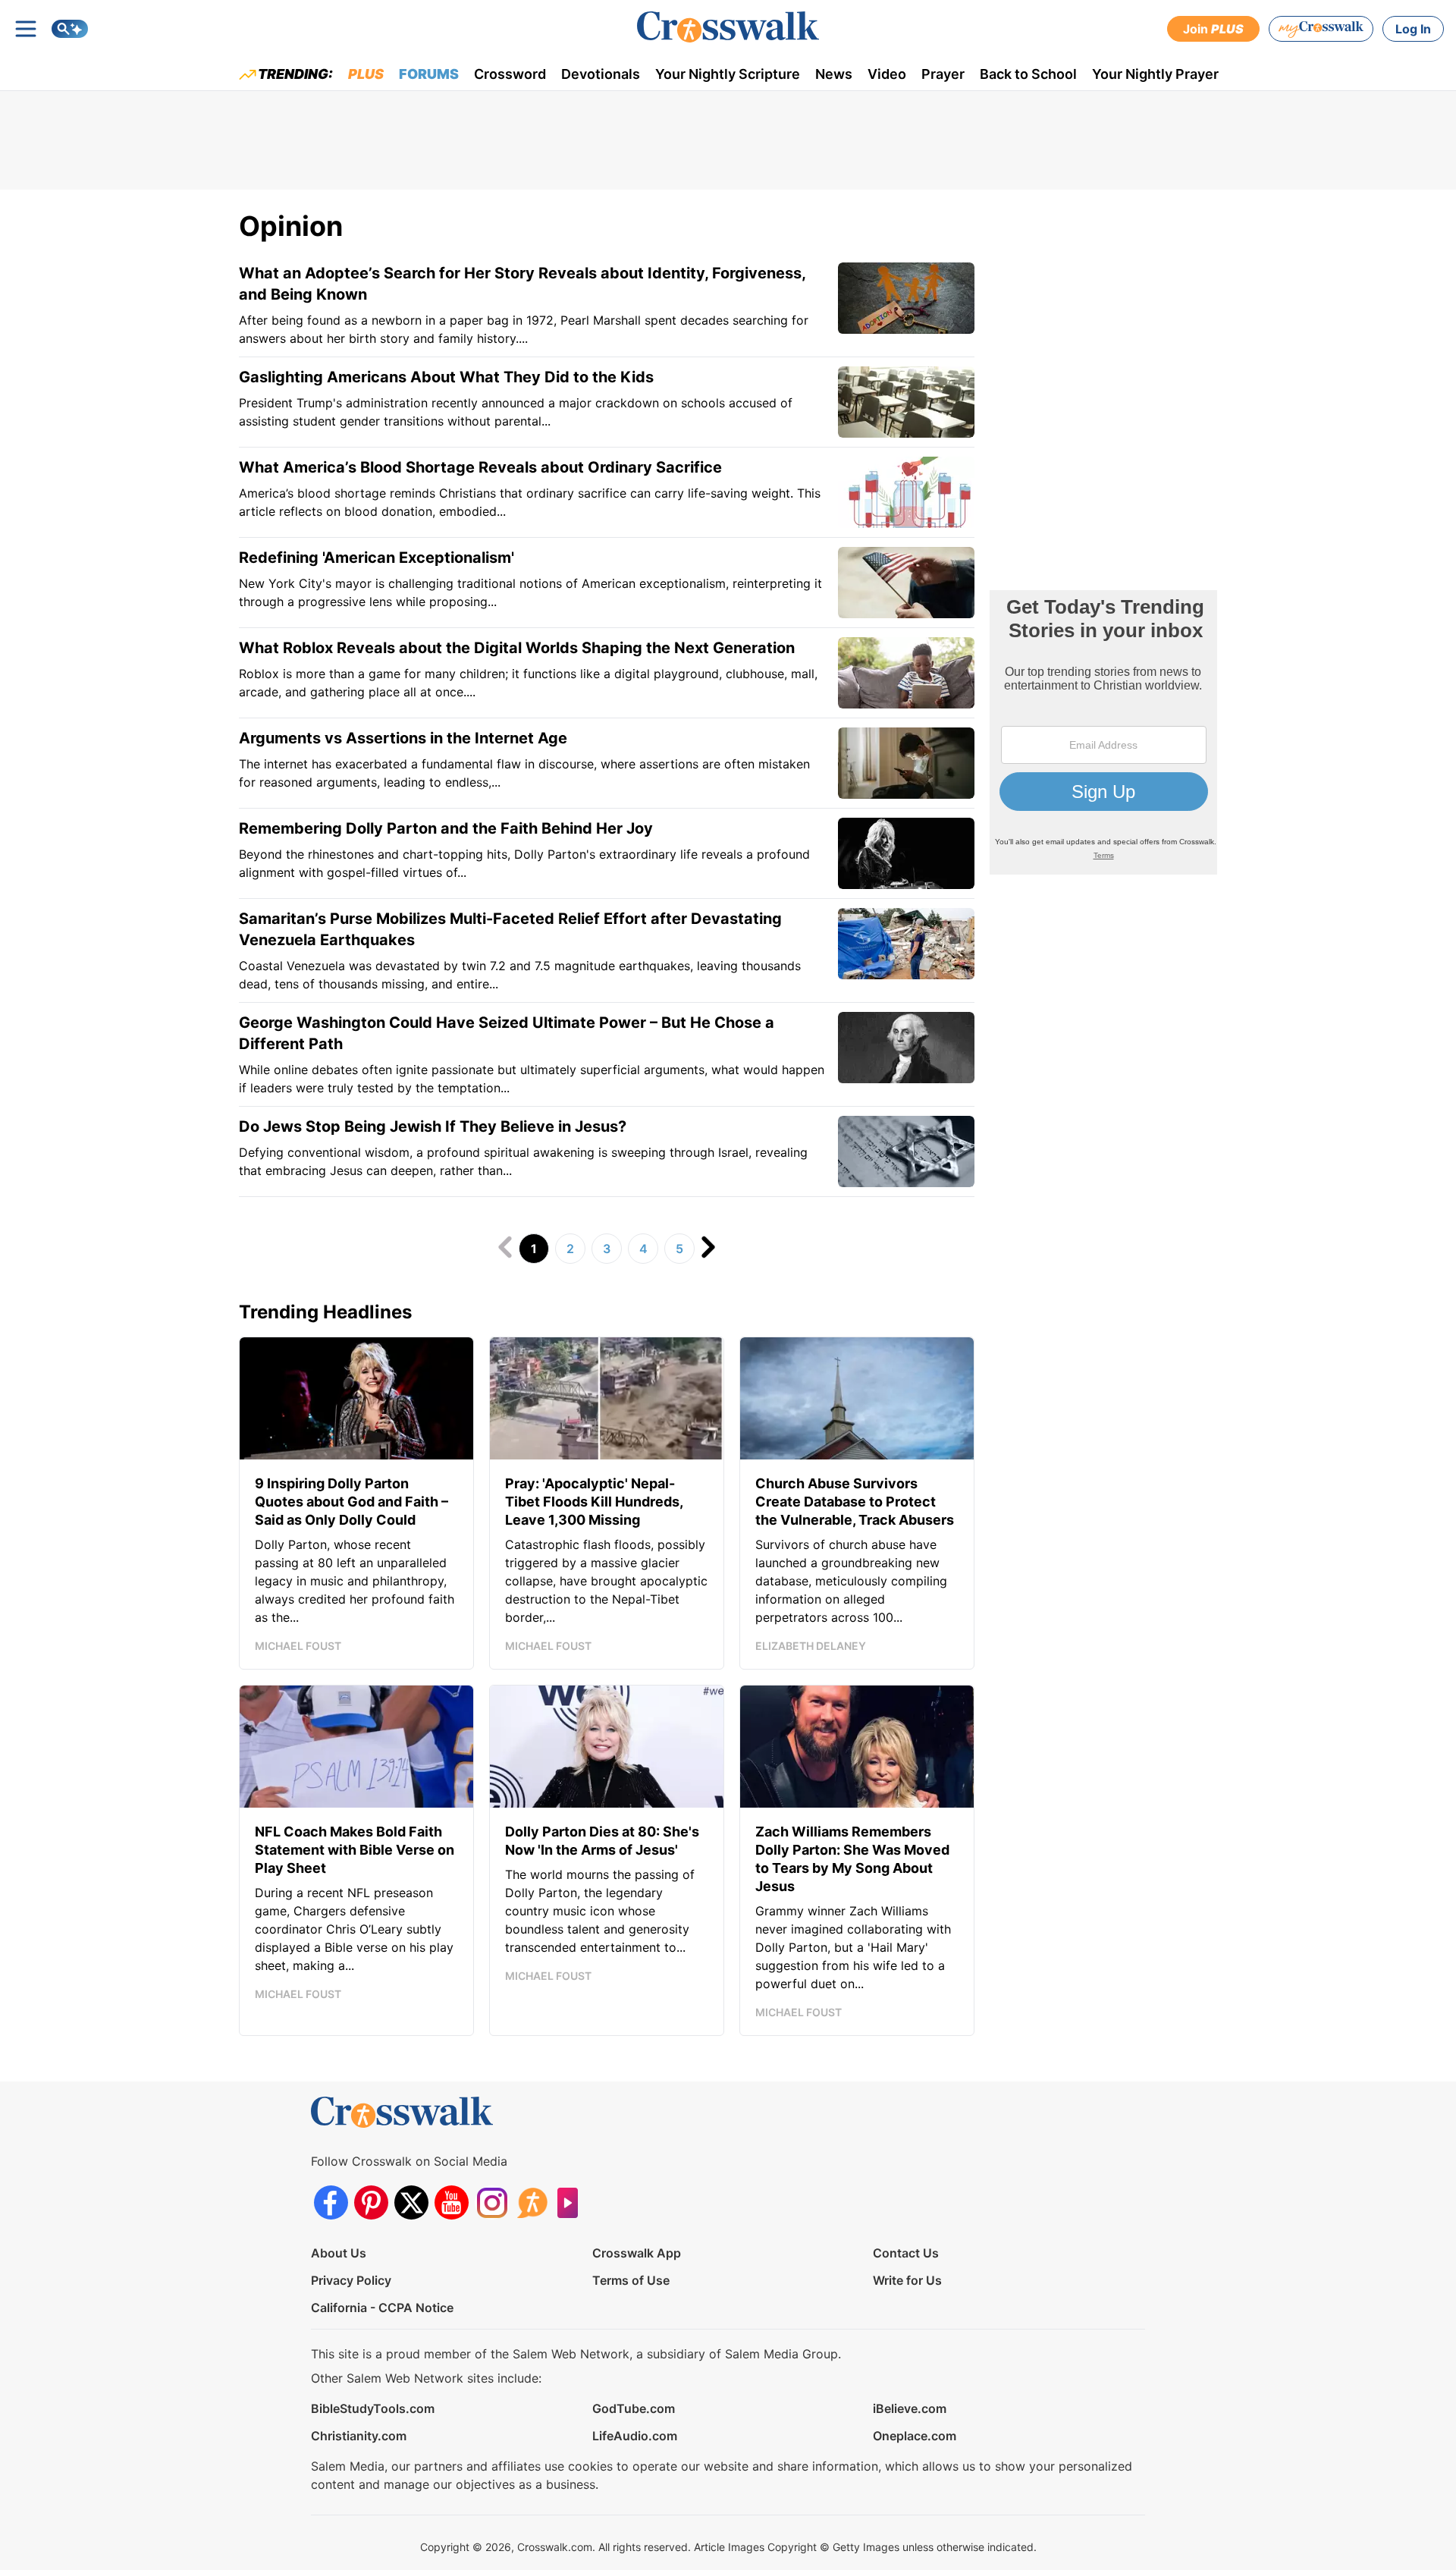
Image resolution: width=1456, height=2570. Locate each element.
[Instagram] (492, 2202)
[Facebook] (331, 2202)
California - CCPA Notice (382, 2308)
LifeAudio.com (635, 2436)
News (834, 74)
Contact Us (906, 2253)
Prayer (943, 74)
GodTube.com (634, 2408)
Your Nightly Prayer (1155, 74)
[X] (411, 2202)
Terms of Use (631, 2280)
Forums (429, 74)
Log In (1413, 29)
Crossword (510, 74)
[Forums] (532, 2202)
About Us (339, 2253)
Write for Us (907, 2280)
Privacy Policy (351, 2280)
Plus (366, 74)
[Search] (70, 29)
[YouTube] (452, 2202)
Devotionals (601, 74)
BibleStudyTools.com (373, 2408)
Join (1213, 29)
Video (887, 74)
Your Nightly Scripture (728, 74)
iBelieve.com (910, 2408)
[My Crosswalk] (1321, 29)
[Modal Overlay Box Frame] (1103, 732)
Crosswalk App (637, 2253)
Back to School (1028, 74)
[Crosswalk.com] (728, 27)
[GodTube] (572, 2202)
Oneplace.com (915, 2436)
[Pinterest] (371, 2202)
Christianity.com (359, 2436)
